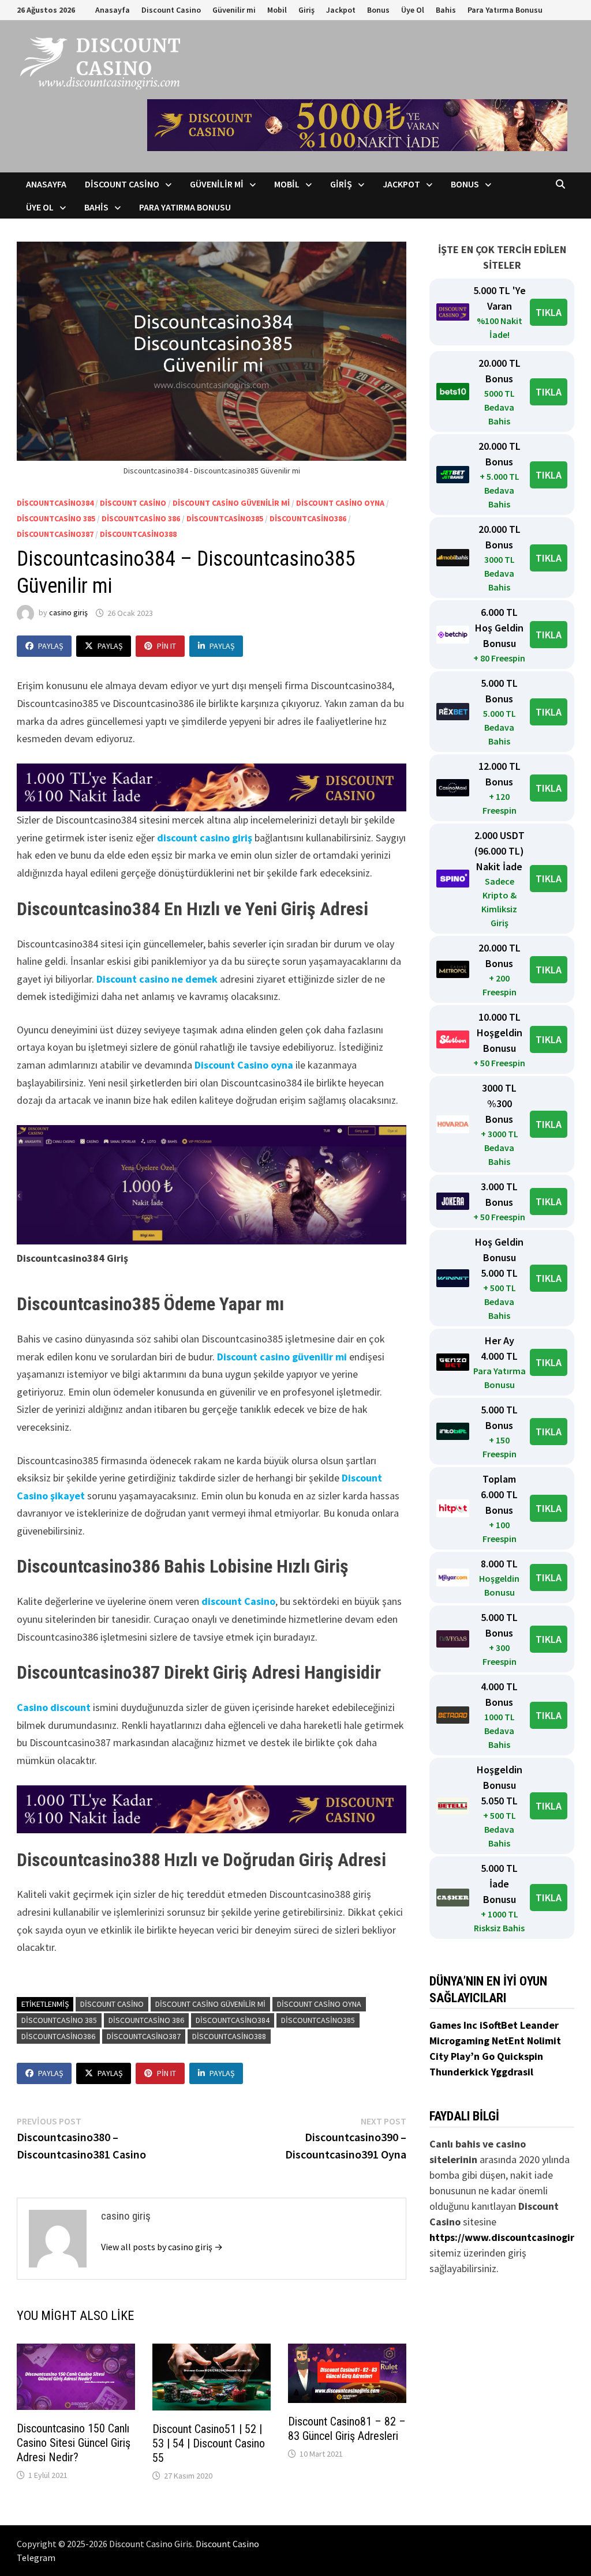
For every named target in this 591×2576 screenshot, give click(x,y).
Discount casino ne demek (157, 979)
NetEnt (508, 2041)
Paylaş (51, 646)
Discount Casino (171, 10)
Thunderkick (460, 2072)
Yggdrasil (512, 2072)
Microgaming (461, 2041)
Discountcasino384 (55, 503)
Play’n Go (474, 2056)
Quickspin (520, 2056)
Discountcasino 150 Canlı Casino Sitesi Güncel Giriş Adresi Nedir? (74, 2443)
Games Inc (455, 2025)
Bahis (446, 10)
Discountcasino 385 (56, 518)
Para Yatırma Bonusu (505, 10)
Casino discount (54, 1707)
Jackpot (341, 10)
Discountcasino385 (225, 518)
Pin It (167, 646)
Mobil (277, 10)
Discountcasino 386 (141, 518)
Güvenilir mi (234, 10)
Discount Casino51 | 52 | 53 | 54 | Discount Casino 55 (209, 2443)
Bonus (378, 10)
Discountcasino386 (308, 518)
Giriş (306, 10)
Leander (539, 2025)
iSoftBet (500, 2025)
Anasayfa (113, 10)
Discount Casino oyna (244, 1065)
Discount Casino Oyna (340, 503)
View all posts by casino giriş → (162, 2247)
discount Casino (238, 1601)
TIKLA (549, 312)
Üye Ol (413, 10)
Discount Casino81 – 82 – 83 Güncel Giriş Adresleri (347, 2429)
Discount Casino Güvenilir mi (231, 503)
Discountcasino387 (55, 534)
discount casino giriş (205, 838)
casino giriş (68, 613)
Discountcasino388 (138, 534)
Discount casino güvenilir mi (282, 1357)
